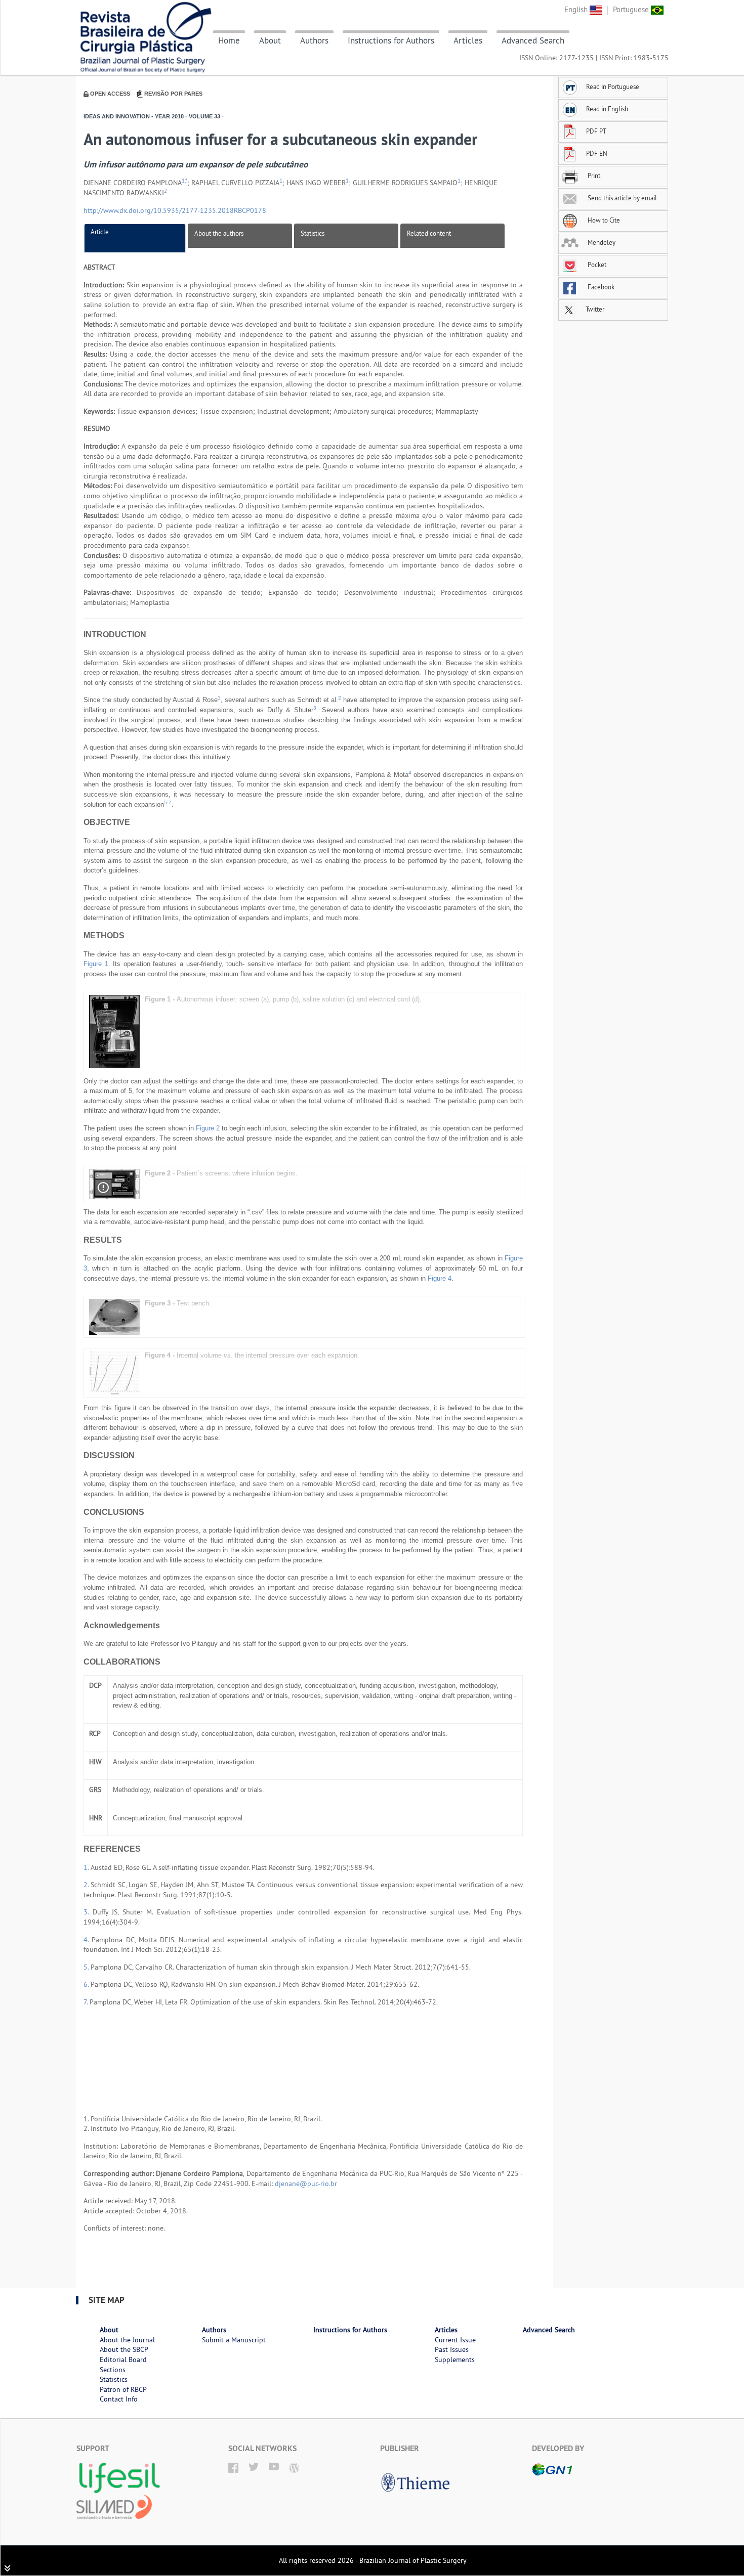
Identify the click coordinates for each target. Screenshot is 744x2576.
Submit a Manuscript (234, 2340)
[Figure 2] (114, 1183)
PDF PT (596, 131)
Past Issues (452, 2349)
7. (87, 2002)
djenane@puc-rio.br (306, 2184)
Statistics (313, 233)
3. (88, 1912)
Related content (429, 233)
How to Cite (603, 220)
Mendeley (601, 242)
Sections (113, 2370)
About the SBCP (124, 2349)
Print (593, 176)
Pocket (596, 265)
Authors (314, 40)
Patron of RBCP (123, 2389)
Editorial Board (123, 2360)
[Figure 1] (114, 1031)
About (270, 40)
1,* (184, 181)
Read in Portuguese (613, 86)
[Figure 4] (114, 1372)
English (577, 9)
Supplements (455, 2360)
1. (87, 1867)
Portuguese (632, 9)
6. (87, 1984)
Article (100, 232)
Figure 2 (208, 1128)
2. (87, 1885)
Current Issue (455, 2340)
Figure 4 (440, 1278)
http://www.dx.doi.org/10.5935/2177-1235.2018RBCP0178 (175, 210)
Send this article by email (622, 198)
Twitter (594, 309)
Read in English (607, 109)
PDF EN (597, 153)
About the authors (219, 233)
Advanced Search (533, 40)
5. (87, 1967)
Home (229, 40)
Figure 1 (96, 964)
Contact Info (119, 2399)
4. (88, 1940)
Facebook (600, 287)
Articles (468, 40)
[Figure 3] (114, 1316)
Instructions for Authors (391, 40)
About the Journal (127, 2340)
